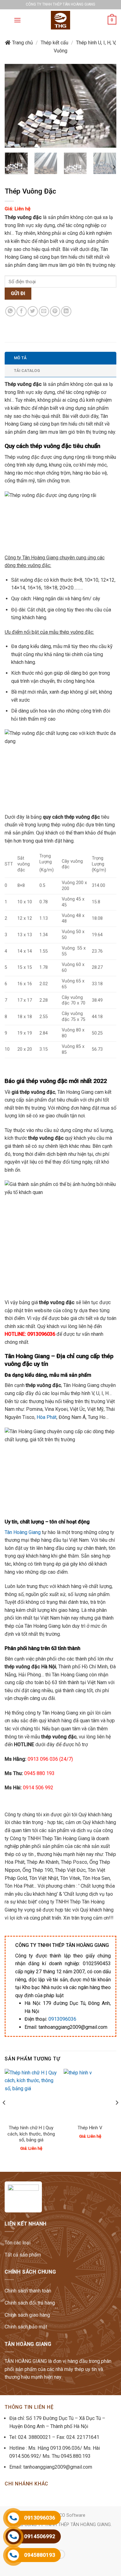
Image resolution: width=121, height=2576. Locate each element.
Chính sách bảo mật (26, 2327)
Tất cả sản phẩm (23, 2255)
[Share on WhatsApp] (10, 311)
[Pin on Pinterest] (55, 311)
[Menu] (17, 20)
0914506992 (40, 2536)
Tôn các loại (18, 2243)
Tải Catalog (27, 371)
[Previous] (15, 106)
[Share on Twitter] (33, 311)
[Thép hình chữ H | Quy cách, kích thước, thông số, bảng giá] (31, 2095)
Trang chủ (22, 43)
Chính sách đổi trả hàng (30, 2303)
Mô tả (20, 358)
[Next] (106, 106)
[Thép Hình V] (90, 2095)
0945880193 (40, 2555)
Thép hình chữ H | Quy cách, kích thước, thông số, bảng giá (31, 2134)
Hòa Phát (47, 1417)
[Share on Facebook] (22, 311)
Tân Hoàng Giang (23, 1532)
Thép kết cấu (54, 43)
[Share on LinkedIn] (66, 311)
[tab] (60, 358)
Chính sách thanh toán (28, 2291)
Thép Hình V (90, 2128)
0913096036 (62, 2019)
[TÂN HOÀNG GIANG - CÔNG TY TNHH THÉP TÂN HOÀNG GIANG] (60, 20)
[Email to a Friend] (44, 311)
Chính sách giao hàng (27, 2315)
